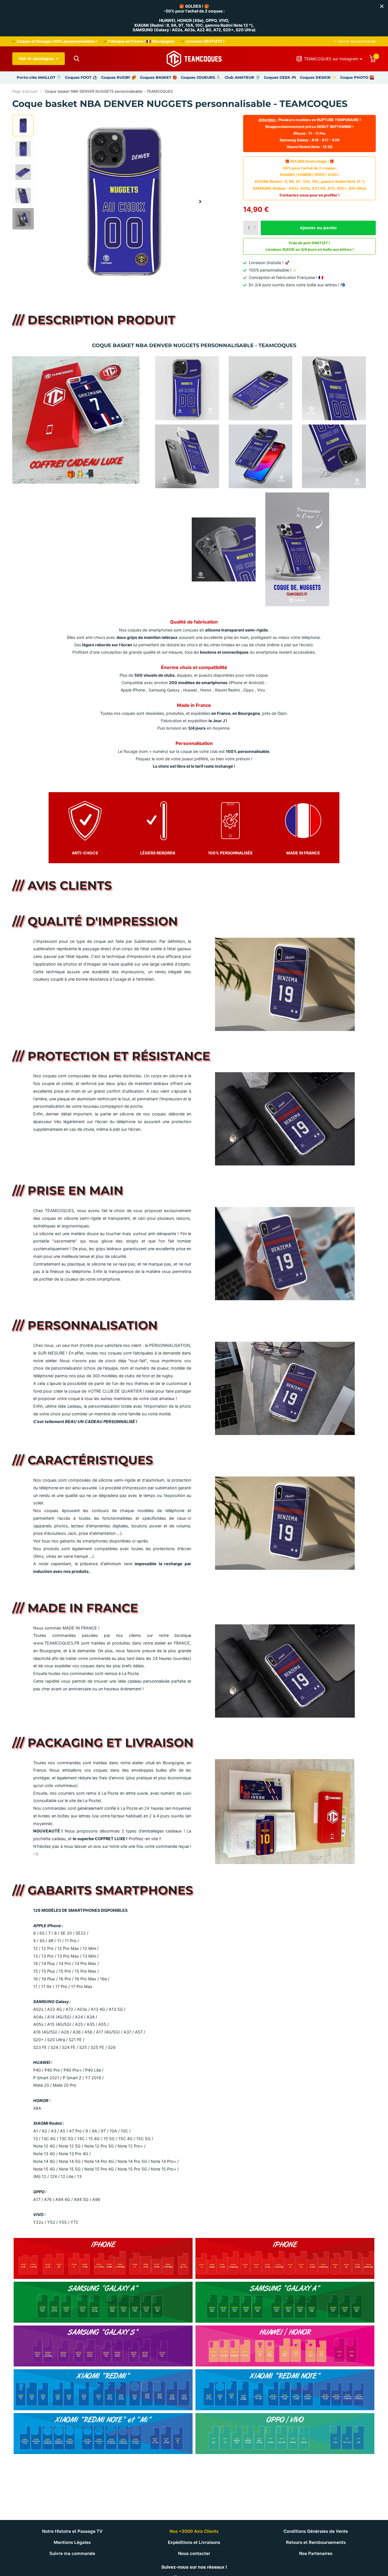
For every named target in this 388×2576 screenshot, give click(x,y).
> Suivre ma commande (355, 41)
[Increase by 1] (256, 223)
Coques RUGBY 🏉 (119, 77)
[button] (200, 202)
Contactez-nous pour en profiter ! (309, 195)
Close (382, 6)
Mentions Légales (72, 2542)
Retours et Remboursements (316, 2542)
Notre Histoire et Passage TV (72, 2531)
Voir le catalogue (37, 59)
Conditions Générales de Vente (316, 2531)
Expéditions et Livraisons (194, 2542)
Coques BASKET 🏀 (159, 77)
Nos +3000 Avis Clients (194, 2531)
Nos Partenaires (316, 2553)
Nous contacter (194, 2553)
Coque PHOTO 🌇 (357, 77)
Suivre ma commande (72, 2553)
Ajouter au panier (318, 228)
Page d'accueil (25, 91)
